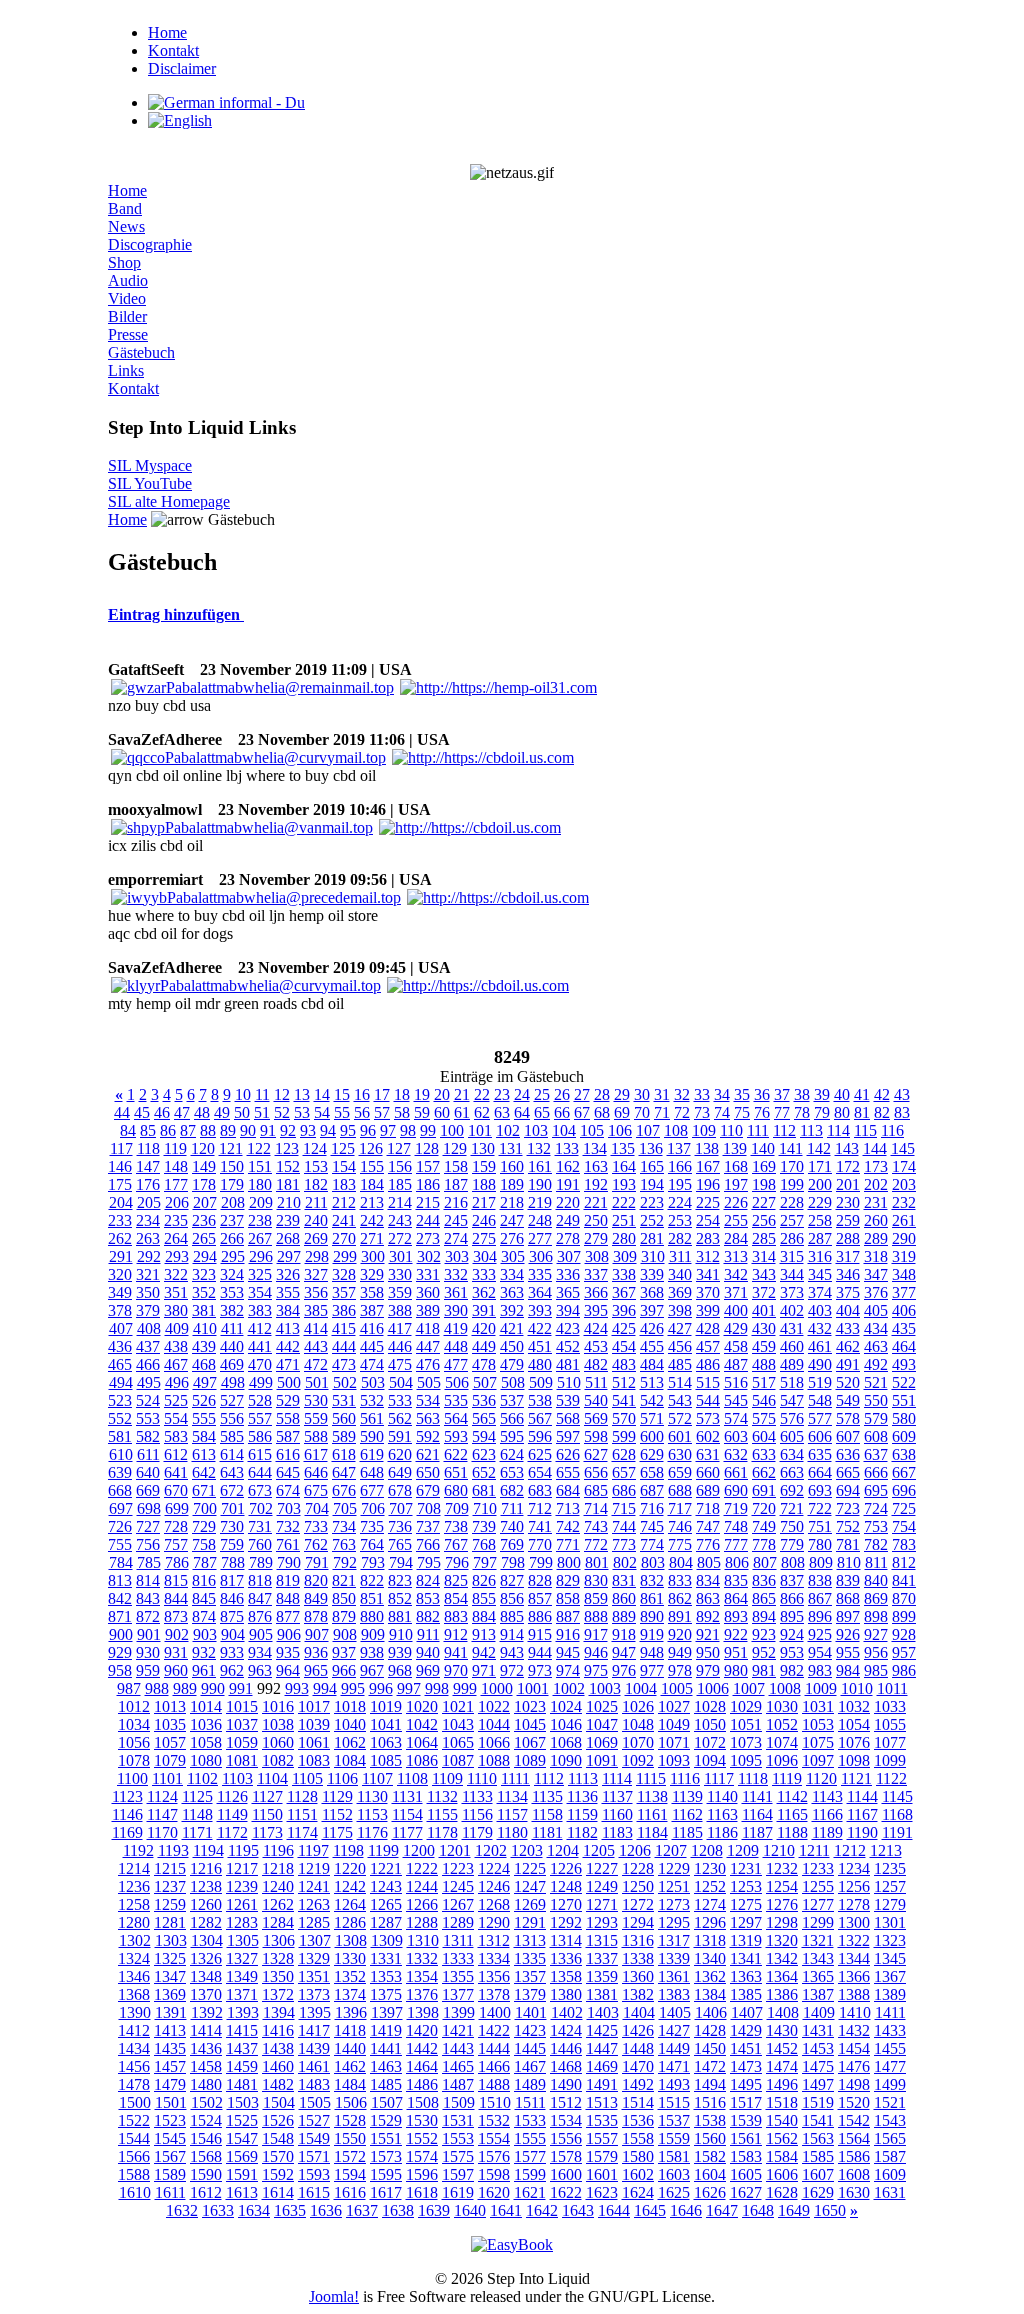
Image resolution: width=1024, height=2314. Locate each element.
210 (289, 1202)
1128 (302, 1796)
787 (205, 1562)
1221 (386, 1868)
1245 (458, 1886)
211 (316, 1202)
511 (596, 1382)
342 (736, 1274)
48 (202, 1112)
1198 (348, 1850)
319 (904, 1256)
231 (876, 1202)
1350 (278, 1976)
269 (316, 1238)
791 (317, 1562)
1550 (350, 2138)
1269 (530, 1904)
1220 (350, 1868)
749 (764, 1526)
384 (288, 1310)
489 (792, 1364)
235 (176, 1220)
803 (653, 1562)
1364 (782, 1976)
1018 (350, 1706)
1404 (639, 2012)
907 (317, 1634)
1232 (782, 1868)
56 (362, 1112)
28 (602, 1094)
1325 (170, 1958)
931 (176, 1652)
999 (465, 1688)
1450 (710, 2048)
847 (260, 1598)
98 (408, 1130)
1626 (710, 2192)
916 (568, 1634)
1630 (854, 2192)
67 (582, 1112)
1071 (674, 1742)
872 (148, 1616)
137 (679, 1148)
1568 (206, 2156)
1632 (182, 2210)
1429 (746, 2030)
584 (204, 1436)
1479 (170, 2084)
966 (344, 1670)
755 (120, 1544)
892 (708, 1616)
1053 (818, 1724)
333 (484, 1274)
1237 (170, 1886)
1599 (530, 2174)
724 (876, 1508)
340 (680, 1274)
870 (904, 1598)
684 (568, 1490)
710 (485, 1508)
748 (736, 1526)
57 (382, 1112)
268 (288, 1238)
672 (232, 1490)
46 (162, 1112)
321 (148, 1274)
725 (904, 1508)
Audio (128, 280)
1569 (242, 2156)
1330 (350, 1958)
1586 (854, 2156)
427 (680, 1328)
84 (128, 1130)
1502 (207, 2102)
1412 (134, 2030)
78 (802, 1112)
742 (568, 1526)
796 (457, 1562)
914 (512, 1634)
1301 (890, 1922)
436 (120, 1346)
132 (539, 1148)
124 (315, 1148)
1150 (267, 1814)
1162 (687, 1814)
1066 (494, 1742)
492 (876, 1364)
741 (540, 1526)
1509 (459, 2102)
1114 (617, 1778)
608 (876, 1436)
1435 (170, 2048)
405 (876, 1310)
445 (372, 1346)
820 (316, 1580)
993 (297, 1688)
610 (121, 1454)
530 (316, 1400)
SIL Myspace (150, 465)
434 (876, 1328)
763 (344, 1544)
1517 (746, 2102)
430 (764, 1328)
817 (232, 1580)
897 (848, 1616)
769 (512, 1544)
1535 (602, 2120)
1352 (350, 1976)
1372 (278, 1994)
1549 (314, 2138)
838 (820, 1580)
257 (792, 1220)
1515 (674, 2102)
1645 (650, 2210)
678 (400, 1490)
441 (260, 1346)
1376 (422, 1994)
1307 (315, 1940)
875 (232, 1616)
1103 (237, 1778)
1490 (566, 2084)
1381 (602, 1994)
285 (764, 1238)
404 (848, 1310)
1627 (746, 2192)
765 (400, 1544)
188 (484, 1184)
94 (328, 1130)
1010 (857, 1688)
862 (680, 1598)
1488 (494, 2084)
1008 (785, 1688)
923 (764, 1634)
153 (316, 1166)
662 (764, 1472)
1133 (477, 1796)
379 (148, 1310)
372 (764, 1292)
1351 (314, 1976)
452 (568, 1346)
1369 (170, 1994)
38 (802, 1094)
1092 (638, 1760)
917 (596, 1634)
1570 (278, 2156)
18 (402, 1094)
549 (848, 1400)
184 (372, 1184)
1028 (710, 1706)
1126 (232, 1796)
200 (820, 1184)
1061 (314, 1742)
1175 (337, 1832)
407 (121, 1328)
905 (261, 1634)
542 (652, 1400)
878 (316, 1616)
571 (652, 1418)
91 (268, 1130)
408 (149, 1328)
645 (288, 1472)
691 (764, 1490)
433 (848, 1328)
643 (232, 1472)
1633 (218, 2210)
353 (232, 1292)
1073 (746, 1742)
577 (820, 1418)
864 (736, 1598)
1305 (243, 1940)
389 (428, 1310)
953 (792, 1652)
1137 (617, 1796)
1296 (710, 1922)
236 (204, 1220)
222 (624, 1202)
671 (204, 1490)
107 (648, 1130)
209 (261, 1202)
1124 (162, 1796)
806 (737, 1562)
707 (401, 1508)
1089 (530, 1760)
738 (456, 1526)
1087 (458, 1760)
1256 (854, 1886)
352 (204, 1292)
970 (456, 1670)
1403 (603, 2012)
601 (680, 1436)
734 (344, 1526)
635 (820, 1454)
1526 (278, 2120)
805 (709, 1562)
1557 (602, 2138)
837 (792, 1580)
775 (680, 1544)
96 (368, 1130)
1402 (567, 2012)
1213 (886, 1850)
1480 (206, 2084)
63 (502, 1112)
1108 (412, 1778)
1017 (314, 1706)
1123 (127, 1796)
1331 (386, 1958)
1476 (854, 2066)
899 (904, 1616)
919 (652, 1634)
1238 (206, 1886)
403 (820, 1310)
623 (484, 1454)
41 (862, 1094)
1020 (422, 1706)
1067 (530, 1742)
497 (205, 1382)
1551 (386, 2138)
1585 (818, 2156)
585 (232, 1436)
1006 (713, 1688)
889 (624, 1616)
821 (344, 1580)
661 (736, 1472)
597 (568, 1436)
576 (792, 1418)
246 (484, 1220)
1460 (278, 2066)
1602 (638, 2174)
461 (820, 1346)
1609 (890, 2174)
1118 (753, 1778)
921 (708, 1634)
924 (792, 1634)
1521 (890, 2102)
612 (176, 1454)
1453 (818, 2048)
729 (204, 1526)
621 (428, 1454)
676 (344, 1490)
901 (149, 1634)
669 (148, 1490)
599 (624, 1436)
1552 (422, 2138)
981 (764, 1670)
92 (288, 1130)
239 (288, 1220)
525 (176, 1400)
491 (848, 1364)
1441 (386, 2048)
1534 (566, 2120)
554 (176, 1418)
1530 (422, 2120)
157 (428, 1166)
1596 (422, 2174)
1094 (710, 1760)
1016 (278, 1706)
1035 (170, 1724)
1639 (434, 2210)
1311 (458, 1940)
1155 (442, 1814)
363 (512, 1292)
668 (120, 1490)
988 (157, 1688)
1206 (635, 1850)
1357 (530, 1976)
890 (652, 1616)
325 (260, 1274)
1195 (243, 1850)
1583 (746, 2156)
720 (764, 1508)
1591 (242, 2174)
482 (596, 1364)
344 (792, 1274)
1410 (855, 2012)
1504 (279, 2102)
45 (142, 1112)
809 (821, 1562)
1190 (862, 1832)
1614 (278, 2192)
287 (820, 1238)
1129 (337, 1796)
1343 (818, 1958)
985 (876, 1670)
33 (702, 1094)
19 (422, 1094)
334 (512, 1274)
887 (568, 1616)
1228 (638, 1868)
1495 (746, 2084)
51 (262, 1112)
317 (848, 1256)
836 (764, 1580)
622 (456, 1454)
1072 (710, 1742)
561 (372, 1418)
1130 (372, 1796)
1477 (890, 2066)
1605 (746, 2174)
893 (736, 1616)
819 (288, 1580)
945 (568, 1652)
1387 (818, 1994)
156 (400, 1166)
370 (708, 1292)
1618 (422, 2192)
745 (652, 1526)
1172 (232, 1832)
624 (512, 1454)
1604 (710, 2174)
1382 (638, 1994)
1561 (746, 2138)
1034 (134, 1724)
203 (904, 1184)
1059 (242, 1742)
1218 (278, 1868)
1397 (387, 2012)
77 (782, 1112)
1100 (132, 1778)
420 (484, 1328)
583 (176, 1436)
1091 (602, 1760)
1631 (890, 2192)
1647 (722, 2210)
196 (708, 1184)
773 (624, 1544)
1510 (495, 2102)
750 (792, 1526)
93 (308, 1130)
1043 (458, 1724)
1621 (530, 2192)
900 (121, 1634)
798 (513, 1562)
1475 (818, 2066)
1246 (494, 1886)
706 (373, 1508)
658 (652, 1472)
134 (595, 1148)
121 (231, 1148)
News (126, 226)
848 (288, 1598)
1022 (494, 1706)
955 (848, 1652)
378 (120, 1310)
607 (848, 1436)
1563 (818, 2138)
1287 (386, 1922)
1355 (458, 1976)
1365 (818, 1976)
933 (232, 1652)
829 (568, 1580)
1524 (206, 2120)
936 (316, 1652)
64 (522, 1112)
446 (400, 1346)
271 (372, 1238)
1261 (242, 1904)
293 (177, 1256)
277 (540, 1238)
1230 (710, 1868)
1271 (602, 1904)
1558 (638, 2138)
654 (540, 1472)
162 (568, 1166)
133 (567, 1148)
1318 (710, 1940)
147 (148, 1166)
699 (177, 1508)
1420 (422, 2030)
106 (620, 1130)
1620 (494, 2192)
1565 (890, 2138)
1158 (547, 1814)
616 (288, 1454)
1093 (674, 1760)
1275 (746, 1904)
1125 (197, 1796)
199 (792, 1184)
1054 (854, 1724)
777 (736, 1544)
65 (542, 1112)
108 (676, 1130)
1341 (746, 1958)
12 (282, 1094)
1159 (582, 1814)
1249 (602, 1886)
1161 (652, 1814)
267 (260, 1238)
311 (680, 1256)
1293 (602, 1922)
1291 (530, 1922)
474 (372, 1364)
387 (372, 1310)
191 (568, 1184)
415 (344, 1328)
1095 (746, 1760)
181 (288, 1184)
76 (762, 1112)
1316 (638, 1940)
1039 (314, 1724)
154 (344, 1166)
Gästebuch (141, 352)
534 (428, 1400)
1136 (582, 1796)
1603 (674, 2174)
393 (540, 1310)
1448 (638, 2048)
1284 (278, 1922)
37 (782, 1094)
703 (289, 1508)
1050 (710, 1724)
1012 (134, 1706)
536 (484, 1400)
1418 (350, 2030)
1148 (197, 1814)
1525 (242, 2120)
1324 (134, 1958)
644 (260, 1472)
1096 (782, 1760)
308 (597, 1256)
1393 (243, 2012)
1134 (512, 1796)
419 (456, 1328)
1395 (315, 2012)
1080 (206, 1760)
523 (120, 1400)
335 (540, 1274)
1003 (605, 1688)
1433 (890, 2030)
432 (820, 1328)
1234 (854, 1868)
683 (540, 1490)
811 (876, 1562)
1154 (407, 1814)
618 (344, 1454)
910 (401, 1634)
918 (624, 1634)
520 (848, 1382)
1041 (386, 1724)
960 (176, 1670)
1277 (818, 1904)
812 (904, 1562)
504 (401, 1382)
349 (120, 1292)
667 (904, 1472)
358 (372, 1292)
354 (260, 1292)
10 (243, 1094)
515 (708, 1382)
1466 (494, 2066)
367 (624, 1292)
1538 (710, 2120)
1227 (602, 1868)
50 (242, 1112)
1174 (302, 1832)
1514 (638, 2102)
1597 (458, 2174)
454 (624, 1346)
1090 (566, 1760)
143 (847, 1148)
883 (456, 1616)
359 (400, 1292)
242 (372, 1220)
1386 (782, 1994)
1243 (386, 1886)
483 (624, 1364)
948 (652, 1652)
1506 (351, 2102)
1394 (279, 2012)
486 (708, 1364)
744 (624, 1526)
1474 (782, 2066)
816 (204, 1580)
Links (126, 370)
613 (204, 1454)
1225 (530, 1868)
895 (792, 1616)
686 (624, 1490)
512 (624, 1382)
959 (148, 1670)
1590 (206, 2174)
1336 (566, 1958)
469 (232, 1364)
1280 (134, 1922)
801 (597, 1562)
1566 (134, 2156)
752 (848, 1526)
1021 (458, 1706)
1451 (746, 2048)
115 (865, 1130)
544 (708, 1400)
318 (876, 1256)
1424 (566, 2030)
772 (596, 1544)
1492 (638, 2084)
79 (822, 1112)
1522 (134, 2120)
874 (204, 1616)
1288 (422, 1922)
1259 (170, 1904)
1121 (856, 1778)
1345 (890, 1958)
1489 (530, 2084)
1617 (386, 2192)
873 (176, 1616)
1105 (307, 1778)
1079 (170, 1760)
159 (484, 1166)
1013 (170, 1706)
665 (848, 1472)
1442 (422, 2048)
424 (596, 1328)
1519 (818, 2102)
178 (204, 1184)
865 (764, 1598)
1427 (674, 2030)
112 (784, 1130)
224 (680, 1202)
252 (652, 1220)
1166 (827, 1814)
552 (120, 1418)
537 (512, 1400)
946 (596, 1652)
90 (248, 1130)
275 (484, 1238)
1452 (782, 2048)
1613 (242, 2192)
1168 (897, 1814)
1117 (719, 1778)
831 (624, 1580)
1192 (138, 1850)
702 (261, 1508)
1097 (818, 1760)
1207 (671, 1850)
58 (402, 1112)
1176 (372, 1832)
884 (484, 1616)
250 (596, 1220)
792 (345, 1562)
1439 (314, 2048)
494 (121, 1382)
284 (736, 1238)
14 (322, 1094)
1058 (206, 1742)
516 (736, 1382)
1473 (746, 2066)
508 (513, 1382)
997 (409, 1688)
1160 (617, 1814)
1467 (530, 2066)
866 (792, 1598)
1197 (313, 1850)
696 (904, 1490)
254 (708, 1220)
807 (765, 1562)
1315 (602, 1940)
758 (204, 1544)
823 (400, 1580)
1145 (897, 1796)
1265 (386, 1904)
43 (902, 1094)
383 (260, 1310)
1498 (854, 2084)
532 (372, 1400)
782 (876, 1544)
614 (232, 1454)
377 (904, 1292)
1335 (530, 1958)
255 (736, 1220)
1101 (167, 1778)
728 (176, 1526)
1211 (814, 1850)
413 (288, 1328)
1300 (854, 1922)
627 (596, 1454)
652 (484, 1472)
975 (596, 1670)
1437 (242, 2048)
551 (904, 1400)
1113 (583, 1778)
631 (708, 1454)
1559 (674, 2138)
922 (736, 1634)
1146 (127, 1814)
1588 (134, 2174)
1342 (782, 1958)
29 (622, 1094)
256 (764, 1220)
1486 (422, 2084)
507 (485, 1382)
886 (540, 1616)
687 (652, 1490)
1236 (134, 1886)
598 (596, 1436)
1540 (782, 2120)
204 (121, 1202)
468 (204, 1364)
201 (848, 1184)
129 (455, 1148)
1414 (206, 2030)
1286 (350, 1922)
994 (325, 1688)
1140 (722, 1796)
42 (882, 1094)
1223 (458, 1868)
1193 (173, 1850)
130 (483, 1148)
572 (680, 1418)
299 (345, 1256)
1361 (674, 1976)
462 (848, 1346)
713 (568, 1508)
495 (149, 1382)
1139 (687, 1796)
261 (904, 1220)
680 (456, 1490)
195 (680, 1184)
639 (120, 1472)
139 (735, 1148)
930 (148, 1652)
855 (484, 1598)
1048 (638, 1724)
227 (764, 1202)
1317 (674, 1940)
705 (345, 1508)
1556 (566, 2138)
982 (792, 1670)
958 (120, 1670)
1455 (890, 2048)
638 (904, 1454)
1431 (818, 2030)
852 (400, 1598)
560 (344, 1418)
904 (233, 1634)
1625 (674, 2192)
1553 (458, 2138)
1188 (792, 1832)
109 (704, 1130)
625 (540, 1454)
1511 (530, 2102)
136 (651, 1148)
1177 (407, 1832)
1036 (206, 1724)
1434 (134, 2048)
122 (259, 1148)
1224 (494, 1868)
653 (512, 1472)
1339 (674, 1958)
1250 (638, 1886)
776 (708, 1544)
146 (120, 1166)
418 (428, 1328)
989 (185, 1688)
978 (680, 1670)
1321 (818, 1940)
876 (260, 1616)
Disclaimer (182, 68)
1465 (458, 2066)
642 (204, 1472)
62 (482, 1112)
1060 (278, 1742)
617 (316, 1454)
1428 (710, 2030)
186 (428, 1184)
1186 (722, 1832)
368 (652, 1292)
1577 (530, 2156)
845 (204, 1598)
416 (372, 1328)
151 (260, 1166)
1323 (890, 1940)
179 (232, 1184)
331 (428, 1274)
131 (511, 1148)
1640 (470, 2210)
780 (820, 1544)
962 (232, 1670)
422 (540, 1328)
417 (400, 1328)
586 (260, 1436)
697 (121, 1508)
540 (596, 1400)
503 (373, 1382)
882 (428, 1616)
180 (260, 1184)
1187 (757, 1832)
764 (372, 1544)
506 (457, 1382)
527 (232, 1400)
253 (680, 1220)
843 (148, 1598)
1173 (267, 1832)
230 (848, 1202)
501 (317, 1382)
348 (904, 1274)
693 (820, 1490)
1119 (787, 1778)
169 (764, 1166)
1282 (206, 1922)
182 (316, 1184)
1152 (337, 1814)
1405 (675, 2012)
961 (204, 1670)
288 (848, 1238)
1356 (494, 1976)
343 (764, 1274)
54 (322, 1112)
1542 (854, 2120)
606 (820, 1436)
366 (596, 1292)
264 (176, 1238)
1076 (854, 1742)
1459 (242, 2066)
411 (232, 1328)
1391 (171, 2012)
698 (149, 1508)
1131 (407, 1796)
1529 (386, 2120)
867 (820, 1598)
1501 (171, 2102)
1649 (794, 2210)
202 (876, 1184)
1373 (314, 1994)
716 (652, 1508)
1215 (170, 1868)
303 (457, 1256)
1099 (890, 1760)
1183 (617, 1832)
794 (401, 1562)
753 (876, 1526)
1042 (422, 1724)
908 (345, 1634)
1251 (674, 1886)
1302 (135, 1940)
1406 (711, 2012)
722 (820, 1508)
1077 (890, 1742)
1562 (782, 2138)
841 (904, 1580)
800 (569, 1562)
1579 (602, 2156)
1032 (854, 1706)
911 (428, 1634)
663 (792, 1472)
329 (372, 1274)
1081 (242, 1760)
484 (652, 1364)
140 (763, 1148)
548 (820, 1400)
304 (485, 1256)
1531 (458, 2120)
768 (484, 1544)
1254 (782, 1886)
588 (316, 1436)
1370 (206, 1994)
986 (904, 1670)
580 (904, 1418)
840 (876, 1580)
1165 (792, 1814)
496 (177, 1382)
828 (540, 1580)
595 (512, 1436)
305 (513, 1256)
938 (372, 1652)
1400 (495, 2012)
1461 (314, 2066)
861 (652, 1598)
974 (568, 1670)
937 (344, 1652)
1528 (350, 2120)
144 (875, 1148)
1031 (818, 1706)
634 (792, 1454)
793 (373, 1562)
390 (456, 1310)
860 (624, 1598)
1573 (386, 2156)
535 (456, 1400)
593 (456, 1436)
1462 (350, 2066)
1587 (890, 2156)
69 (622, 1112)
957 (904, 1652)
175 (120, 1184)
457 (708, 1346)
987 (129, 1688)
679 (428, 1490)
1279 (890, 1904)
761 (288, 1544)
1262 (278, 1904)
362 (484, 1292)
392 (512, 1310)
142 (819, 1148)
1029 (746, 1706)
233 (120, 1220)
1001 (533, 1688)
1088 (494, 1760)
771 (568, 1544)
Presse (128, 334)
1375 (386, 1994)
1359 (602, 1976)
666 (876, 1472)
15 (342, 1094)
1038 (278, 1724)
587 (288, 1436)
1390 (135, 2012)
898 (876, 1616)
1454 (854, 2048)
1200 (419, 1850)
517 (764, 1382)
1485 (386, 2084)
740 (512, 1526)
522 (904, 1382)
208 (233, 1202)
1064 (422, 1742)
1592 (278, 2174)
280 (624, 1238)
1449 (674, 2048)
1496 (782, 2084)
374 (820, 1292)
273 (428, 1238)
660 (708, 1472)
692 (792, 1490)
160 (512, 1166)
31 (662, 1094)
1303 (171, 1940)
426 (652, 1328)
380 (176, 1310)
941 (456, 1652)
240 (316, 1220)
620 (400, 1454)
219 (540, 1202)
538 (540, 1400)
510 (569, 1382)
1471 (674, 2066)
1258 (134, 1904)
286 (792, 1238)
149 (204, 1166)
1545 (170, 2138)
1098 (854, 1760)
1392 (207, 2012)
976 (624, 1670)
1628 (782, 2192)
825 (456, 1580)
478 (484, 1364)
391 (484, 1310)
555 (204, 1418)
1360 (638, 1976)
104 (564, 1130)
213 (372, 1202)
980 (736, 1670)
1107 (377, 1778)
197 (736, 1184)
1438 (278, 2048)
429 (736, 1328)
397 (652, 1310)
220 (568, 1202)
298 (317, 1256)
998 (437, 1688)
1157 (512, 1814)
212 (344, 1202)
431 (792, 1328)
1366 (854, 1976)
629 (652, 1454)
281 (652, 1238)
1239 (242, 1886)
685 (596, 1490)
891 (680, 1616)
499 (261, 1382)
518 (792, 1382)
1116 (685, 1778)
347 (876, 1274)
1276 (782, 1904)
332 (456, 1274)
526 (204, 1400)
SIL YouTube (150, 483)
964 (288, 1670)
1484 (350, 2084)
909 (373, 1634)
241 (344, 1220)
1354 (422, 1976)
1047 (602, 1724)
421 (512, 1328)
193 (624, 1184)
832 (652, 1580)
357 (344, 1292)
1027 (674, 1706)
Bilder (127, 316)
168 (736, 1166)
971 (484, 1670)
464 (904, 1346)
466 (148, 1364)
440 (232, 1346)
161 (540, 1166)
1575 (458, 2156)
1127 (267, 1796)
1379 (530, 1994)
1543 (890, 2120)
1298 (782, 1922)
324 (232, 1274)
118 (148, 1148)
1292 (566, 1922)
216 (456, 1202)
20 (442, 1094)
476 (428, 1364)
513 (652, 1382)
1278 (854, 1904)
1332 (422, 1958)
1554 (494, 2138)
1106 (342, 1778)
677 (372, 1490)
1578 (566, 2156)
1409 (819, 2012)
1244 (422, 1886)
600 (652, 1436)
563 (428, 1418)
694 (848, 1490)
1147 (162, 1814)
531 (344, 1400)
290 (904, 1238)
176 (148, 1184)
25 (542, 1094)
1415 (242, 2030)
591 (400, 1436)
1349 (242, 1976)
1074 (782, 1742)
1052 (782, 1724)
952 (764, 1652)
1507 (387, 2102)
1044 (494, 1724)
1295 (674, 1922)
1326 (206, 1958)
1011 (892, 1688)
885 (512, 1616)
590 (372, 1436)
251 (624, 1220)
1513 (602, 2102)
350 (148, 1292)
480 (540, 1364)
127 (399, 1148)
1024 (566, 1706)
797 (485, 1562)
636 (848, 1454)
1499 (890, 2084)
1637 (362, 2210)
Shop (124, 262)
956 (876, 1652)
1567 (170, 2156)
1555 (530, 2138)
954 (820, 1652)
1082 (278, 1760)
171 (820, 1166)
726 (120, 1526)
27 (582, 1094)
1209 (743, 1850)
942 (484, 1652)
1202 (491, 1850)
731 (260, 1526)
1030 (782, 1706)
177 (176, 1184)
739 (484, 1526)
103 (536, 1130)
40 (842, 1094)
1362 (710, 1976)
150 (232, 1166)
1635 (290, 2210)
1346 (134, 1976)
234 (148, 1220)
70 (642, 1112)
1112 (549, 1778)
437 (148, 1346)
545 (736, 1400)
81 (862, 1112)
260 (876, 1220)
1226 (566, 1868)
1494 (710, 2084)
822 (372, 1580)
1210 (779, 1850)
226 (736, 1202)
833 (680, 1580)
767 (456, 1544)
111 (758, 1130)
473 (344, 1364)
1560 (710, 2138)
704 (317, 1508)
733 (316, 1526)
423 (568, 1328)
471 (288, 1364)
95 (348, 1130)
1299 (818, 1922)
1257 (890, 1886)
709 (457, 1508)
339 (652, 1274)
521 (876, 1382)
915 (540, 1634)
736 (400, 1526)
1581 (674, 2156)
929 (120, 1652)
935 (288, 1652)
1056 (134, 1742)
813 (120, 1580)
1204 (563, 1850)
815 (176, 1580)
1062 (350, 1742)
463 (876, 1346)
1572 (350, 2156)
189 (512, 1184)
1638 (398, 2210)
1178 (442, 1832)
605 (792, 1436)
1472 (710, 2066)
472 (316, 1364)
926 (848, 1634)
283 (708, 1238)
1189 (827, 1832)
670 (176, 1490)
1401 (531, 2012)
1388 (854, 1994)
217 (484, 1202)
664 (820, 1472)
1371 (242, 1994)
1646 (686, 2210)
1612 (206, 2192)
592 (428, 1436)
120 (203, 1148)
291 (121, 1256)
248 (540, 1220)
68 (602, 1112)
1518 (782, 2102)
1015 (242, 1706)
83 (902, 1112)
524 (148, 1400)
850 (344, 1598)
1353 (386, 1976)
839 (848, 1580)
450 (512, 1346)
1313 (530, 1940)
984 (848, 1670)
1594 (350, 2174)
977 (652, 1670)
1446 (566, 2048)
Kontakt (173, 50)
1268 (494, 1904)
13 (302, 1094)
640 (148, 1472)
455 (652, 1346)
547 (792, 1400)
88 (208, 1130)
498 (233, 1382)
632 (736, 1454)
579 (876, 1418)
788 (233, 1562)
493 (904, 1364)
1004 (641, 1688)
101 (480, 1130)
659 (680, 1472)
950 (708, 1652)
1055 (890, 1724)
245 (456, 1220)
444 (344, 1346)
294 (205, 1256)
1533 (530, 2120)
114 (838, 1130)
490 (820, 1364)
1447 (602, 2048)
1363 (746, 1976)
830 (596, 1580)
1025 (602, 1706)
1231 (746, 1868)
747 (708, 1526)
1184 (652, 1832)
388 (400, 1310)
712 (540, 1508)
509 (541, 1382)
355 (288, 1292)
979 (708, 1670)
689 (708, 1490)
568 (568, 1418)
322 (176, 1274)
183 (344, 1184)
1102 (202, 1778)
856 (512, 1598)
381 (204, 1310)
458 (736, 1346)
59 (422, 1112)
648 (372, 1472)
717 (680, 1508)
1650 (830, 2210)
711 (512, 1508)
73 (702, 1112)
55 (342, 1112)
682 (512, 1490)
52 (282, 1112)
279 (596, 1238)
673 (260, 1490)
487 (736, 1364)
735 (372, 1526)
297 (289, 1256)
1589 (170, 2174)
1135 (547, 1796)
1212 (850, 1850)
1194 (208, 1850)
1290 (494, 1922)
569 (596, 1418)
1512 (566, 2102)
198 (764, 1184)
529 (288, 1400)
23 (502, 1094)
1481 (242, 2084)
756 (148, 1544)
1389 (890, 1994)
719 (736, 1508)
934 (260, 1652)
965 (316, 1670)
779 (792, 1544)
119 (175, 1148)
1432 (854, 2030)
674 (288, 1490)
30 (642, 1094)
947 (624, 1652)
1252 (710, 1886)
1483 (314, 2084)
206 (177, 1202)
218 (512, 1202)
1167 (862, 1814)
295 (233, 1256)
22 (482, 1094)
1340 (710, 1958)
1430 (782, 2030)
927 (876, 1634)
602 (708, 1436)
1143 (827, 1796)
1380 (566, 1994)
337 (596, 1274)
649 (400, 1472)
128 (427, 1148)
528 (260, 1400)
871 (120, 1616)
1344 (854, 1958)
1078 (134, 1760)
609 (904, 1436)
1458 (206, 2066)
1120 (821, 1778)
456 (680, 1346)
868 (848, 1598)
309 (625, 1256)
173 (876, 1166)
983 (820, 1670)
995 (353, 1688)
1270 (566, 1904)
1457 (170, 2066)
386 (344, 1310)
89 (228, 1130)
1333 (458, 1958)
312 (708, 1256)
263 (148, 1238)
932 (204, 1652)
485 (680, 1364)
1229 (674, 1868)
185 (400, 1184)
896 (820, 1616)
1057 (170, 1742)
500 (289, 1382)
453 (596, 1346)
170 (792, 1166)
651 (456, 1472)
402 (792, 1310)
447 (428, 1346)
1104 (272, 1778)
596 (540, 1436)
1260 (206, 1904)
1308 (351, 1940)
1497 (818, 2084)
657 (624, 1472)
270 (344, 1238)
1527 (314, 2120)
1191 (897, 1832)
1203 (527, 1850)
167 (708, 1166)
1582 (710, 2156)
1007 (749, 1688)
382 (232, 1310)
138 (707, 1148)
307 (569, 1256)
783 (904, 1544)
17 (382, 1094)
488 (764, 1364)
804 (681, 1562)
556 (232, 1418)
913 (484, 1634)
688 (680, 1490)
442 (288, 1346)
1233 (818, 1868)
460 (792, 1346)
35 (742, 1094)
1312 (494, 1940)
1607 (818, 2174)
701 (233, 1508)
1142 (792, 1796)
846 (232, 1598)
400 (736, 1310)
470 (260, 1364)
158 (456, 1166)
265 (204, 1238)
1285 (314, 1922)
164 (624, 1166)
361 (456, 1292)
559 (316, 1418)
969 (428, 1670)
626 (568, 1454)
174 (904, 1166)
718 (708, 1508)
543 (680, 1400)
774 (652, 1544)
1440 (350, 2048)
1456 (134, 2066)
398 (680, 1310)
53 (302, 1112)
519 (820, 1382)
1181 (547, 1832)
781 (848, 1544)
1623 (602, 2192)
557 (260, 1418)
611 (148, 1454)
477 (456, 1364)
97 (388, 1130)
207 (205, 1202)
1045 (530, 1724)
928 (904, 1634)
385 (316, 1310)
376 (876, 1292)
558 (288, 1418)
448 (456, 1346)
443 (316, 1346)
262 (120, 1238)
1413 (170, 2030)
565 (484, 1418)
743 (596, 1526)
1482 (278, 2084)
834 (708, 1580)
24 (522, 1094)
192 (596, 1184)
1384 (710, 1994)
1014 (206, 1706)
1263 (314, 1904)
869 (876, 1598)
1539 (746, 2120)
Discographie (150, 244)
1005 (677, 1688)
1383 (674, 1994)
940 (428, 1652)
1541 (818, 2120)
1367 (890, 1976)
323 (204, 1274)
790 (289, 1562)
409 (177, 1328)
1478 (134, 2084)
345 (820, 1274)
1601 (602, 2174)
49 (222, 1112)
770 (540, 1544)
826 (484, 1580)
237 (232, 1220)
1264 (350, 1904)
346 (848, 1274)
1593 (314, 2174)
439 (204, 1346)
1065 (458, 1742)
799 (541, 1562)
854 (456, 1598)
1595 (386, 2174)
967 (372, 1670)
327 (316, 1274)
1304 (207, 1940)
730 (232, 1526)
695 (876, 1490)
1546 (206, 2138)
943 (512, 1652)
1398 (423, 2012)
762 (316, 1544)
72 (682, 1112)
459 (764, 1346)
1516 (710, 2102)
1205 (599, 1850)
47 (182, 1112)
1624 (638, 2192)
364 (540, 1292)
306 (541, 1256)
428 (708, 1328)
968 (400, 1670)
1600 (566, 2174)
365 (568, 1292)
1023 (530, 1706)
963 (260, 1670)
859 (596, 1598)
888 (596, 1616)
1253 (746, 1886)
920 (680, 1634)
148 (176, 1166)
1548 (278, 2138)
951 (736, 1652)
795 (429, 1562)
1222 (422, 1868)
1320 (782, 1940)
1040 (350, 1724)
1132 (442, 1796)
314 (764, 1256)
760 (260, 1544)
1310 (423, 1940)
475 (400, 1364)
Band (125, 208)
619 (372, 1454)
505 (429, 1382)
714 (596, 1508)
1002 (569, 1688)
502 (345, 1382)
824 (428, 1580)
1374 (350, 1994)
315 (792, 1256)
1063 (386, 1742)
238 (260, 1220)
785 (149, 1562)
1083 (314, 1760)
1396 (351, 2012)
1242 (350, 1886)
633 (764, 1454)
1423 (530, 2030)
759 (232, 1544)
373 (792, 1292)
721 (792, 1508)
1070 (638, 1742)
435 (904, 1328)
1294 (638, 1922)
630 (680, 1454)
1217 (242, 1868)
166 (680, 1166)
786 (177, 1562)
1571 (314, 2156)
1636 (326, 2210)
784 (121, 1562)
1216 (206, 1868)
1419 (386, 2030)
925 (820, 1634)
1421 (458, 2030)
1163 (722, 1814)
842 (120, 1598)
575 (764, 1418)
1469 (602, 2066)
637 (876, 1454)
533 (400, 1400)
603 (736, 1436)
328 (344, 1274)
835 (736, 1580)
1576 (494, 2156)
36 (762, 1094)
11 (262, 1094)
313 (736, 1256)
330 (400, 1274)
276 (512, 1238)
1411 (890, 2012)
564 (456, 1418)
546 (764, 1400)
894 (764, 1616)
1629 (818, 2192)
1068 (566, 1742)
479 (512, 1364)
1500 (135, 2102)
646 (316, 1472)
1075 (818, 1742)
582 (148, 1436)
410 (205, 1328)
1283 (242, 1922)
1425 (602, 2030)
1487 (458, 2084)
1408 (783, 2012)
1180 (512, 1832)
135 (623, 1148)
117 (121, 1148)
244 (428, 1220)
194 (652, 1184)
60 (442, 1112)
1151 (302, 1814)
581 (120, 1436)
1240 (278, 1886)
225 (708, 1202)
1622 (566, 2192)
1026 (638, 1706)
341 (708, 1274)
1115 (651, 1778)
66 (562, 1112)
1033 (890, 1706)
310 (653, 1256)
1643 (578, 2210)
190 (540, 1184)
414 (316, 1328)
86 (168, 1130)
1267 (458, 1904)
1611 (170, 2192)
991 (241, 1688)
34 (722, 1094)
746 (680, 1526)
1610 (135, 2192)
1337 (602, 1958)
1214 (134, 1868)
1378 (494, 1994)
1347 (170, 1976)
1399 (459, 2012)
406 (904, 1310)
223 (652, 1202)
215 (428, 1202)
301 (401, 1256)
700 (205, 1508)
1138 (652, 1796)
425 (624, 1328)
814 (148, 1580)
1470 (638, 2066)
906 (289, 1634)
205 (149, 1202)
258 (820, 1220)
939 (400, 1652)
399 (708, 1310)
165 (652, 1166)
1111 (515, 1778)
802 (625, 1562)
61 (462, 1112)
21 (462, 1094)
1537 (674, 2120)
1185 (687, 1832)
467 (176, 1364)
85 (148, 1130)
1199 (383, 1850)
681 (484, 1490)
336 (568, 1274)
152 (288, 1166)
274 (456, 1238)
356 (316, 1292)
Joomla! (334, 2296)
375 (848, 1292)
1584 (782, 2156)
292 (149, 1256)
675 (316, 1490)
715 (624, 1508)
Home (167, 32)
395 (596, 1310)
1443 (458, 2048)
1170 (162, 1832)
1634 (254, 2210)
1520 (854, 2102)
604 (764, 1436)
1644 (614, 2210)
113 (811, 1130)
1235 (890, 1868)
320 (120, 1274)
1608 (854, 2174)
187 (456, 1184)
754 (904, 1526)
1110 (482, 1778)
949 (680, 1652)
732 (288, 1526)
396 (624, 1310)
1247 (530, 1886)
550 (876, 1400)
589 (344, 1436)
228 (792, 1202)
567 (540, 1418)
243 (400, 1220)
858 (568, 1598)
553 (148, 1418)
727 (148, 1526)
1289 (458, 1922)
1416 (278, 2030)
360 (428, 1292)
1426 (638, 2030)
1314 (566, 1940)
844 (176, 1598)
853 (428, 1598)
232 (904, 1202)
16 (362, 1094)
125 (343, 1148)
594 (484, 1436)
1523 (170, 2120)
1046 (566, 1724)
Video (127, 298)
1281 (170, 1922)
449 (484, 1346)
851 (372, 1598)
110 (731, 1130)
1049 (674, 1724)
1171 (197, 1832)
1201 (455, 1850)
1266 (422, 1904)
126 (371, 1148)
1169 (127, 1832)
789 (261, 1562)
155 (372, 1166)
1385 (746, 1994)
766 (428, 1544)
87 (188, 1130)
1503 (243, 2102)
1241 (314, 1886)
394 (568, 1310)
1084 (350, 1760)
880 (372, 1616)
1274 (710, 1904)
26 (562, 1094)
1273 (674, 1904)
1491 (602, 2084)
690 (736, 1490)
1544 (134, 2138)
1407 (747, 2012)
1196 (278, 1850)
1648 (758, 2210)
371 (736, 1292)
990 (213, 1688)
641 (176, 1472)
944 (540, 1652)
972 (512, 1670)
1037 (242, 1724)
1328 (278, 1958)
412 (260, 1328)
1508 (423, 2102)
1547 (242, 2138)
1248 (566, 1886)
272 (400, 1238)
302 (429, 1256)
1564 (854, 2138)
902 (177, 1634)
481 (568, 1364)
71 (662, 1112)
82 (882, 1112)
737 (428, 1526)
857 (540, 1598)
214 (400, 1202)
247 (512, 1220)
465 (120, 1364)
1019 (386, 1706)
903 (205, 1634)
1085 (386, 1760)
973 (540, 1670)
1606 (782, 2174)
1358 (566, 1976)
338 (624, 1274)
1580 (638, 2156)
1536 (638, 2120)
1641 (506, 2210)
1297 (746, 1922)
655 (568, 1472)
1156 (477, 1814)
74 (722, 1112)
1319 (746, 1940)
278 (568, 1238)
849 (316, 1598)
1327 (242, 1958)
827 (512, 1580)
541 (624, 1400)
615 (260, 1454)
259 (848, 1220)
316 (820, 1256)
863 (708, 1598)
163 (596, 1166)
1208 (707, 1850)
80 (842, 1112)
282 (680, 1238)
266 (232, 1238)
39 (822, 1094)
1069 (602, 1742)
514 (680, 1382)
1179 (477, 1832)
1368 (134, 1994)
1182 (582, 1832)
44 (122, 1112)
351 (176, 1292)
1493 (674, 2084)
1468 (566, 2066)
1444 (494, 2048)
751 (820, 1526)
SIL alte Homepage (169, 501)
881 (400, 1616)
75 (742, 1112)
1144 (862, 1796)
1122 (891, 1778)
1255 (818, 1886)
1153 (372, 1814)
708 (429, 1508)
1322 (854, 1940)
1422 (494, 2030)
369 (680, 1292)
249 (568, 1220)
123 (287, 1148)
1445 (530, 2048)
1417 (314, 2030)
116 (892, 1130)
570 (624, 1418)
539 (568, 1400)
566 (512, 1418)
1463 (386, 2066)
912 (456, 1634)
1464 (422, 2066)
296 (261, 1256)
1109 (447, 1778)
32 (682, 1094)
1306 (279, 1940)
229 (820, 1202)
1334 (494, 1958)
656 (596, 1472)
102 (508, 1130)
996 (381, 1688)
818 (260, 1580)
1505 (315, 2102)
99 (428, 1130)
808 (793, 1562)
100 (452, 1130)
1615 (314, 2192)
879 (344, 1616)
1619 (458, 2192)
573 (708, 1418)
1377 (458, 1994)
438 (176, 1346)
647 (344, 1472)
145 (903, 1148)
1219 (314, 1868)
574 (736, 1418)
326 (288, 1274)
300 (373, 1256)
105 (592, 1130)
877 (288, 1616)
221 (596, 1202)
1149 (232, 1814)
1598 (494, 2174)
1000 (497, 1688)
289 (876, 1238)
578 (848, 1418)
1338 (638, 1958)
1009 (821, 1688)
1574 (422, 2156)
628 (624, 1454)
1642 (542, 2210)
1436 (206, 2048)
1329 (314, 1958)
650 (428, 1472)
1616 (350, 2192)
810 (849, 1562)
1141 (757, 1796)
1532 (494, 2120)
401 (764, 1310)
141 (791, 1148)
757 (176, 1544)
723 (848, 1508)
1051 (746, 1724)
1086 (422, 1760)
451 (540, 1346)
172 (848, 1166)
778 (764, 1544)
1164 (757, 1814)
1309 (387, 1940)
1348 (206, 1976)
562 (400, 1418)
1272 (638, 1904)
